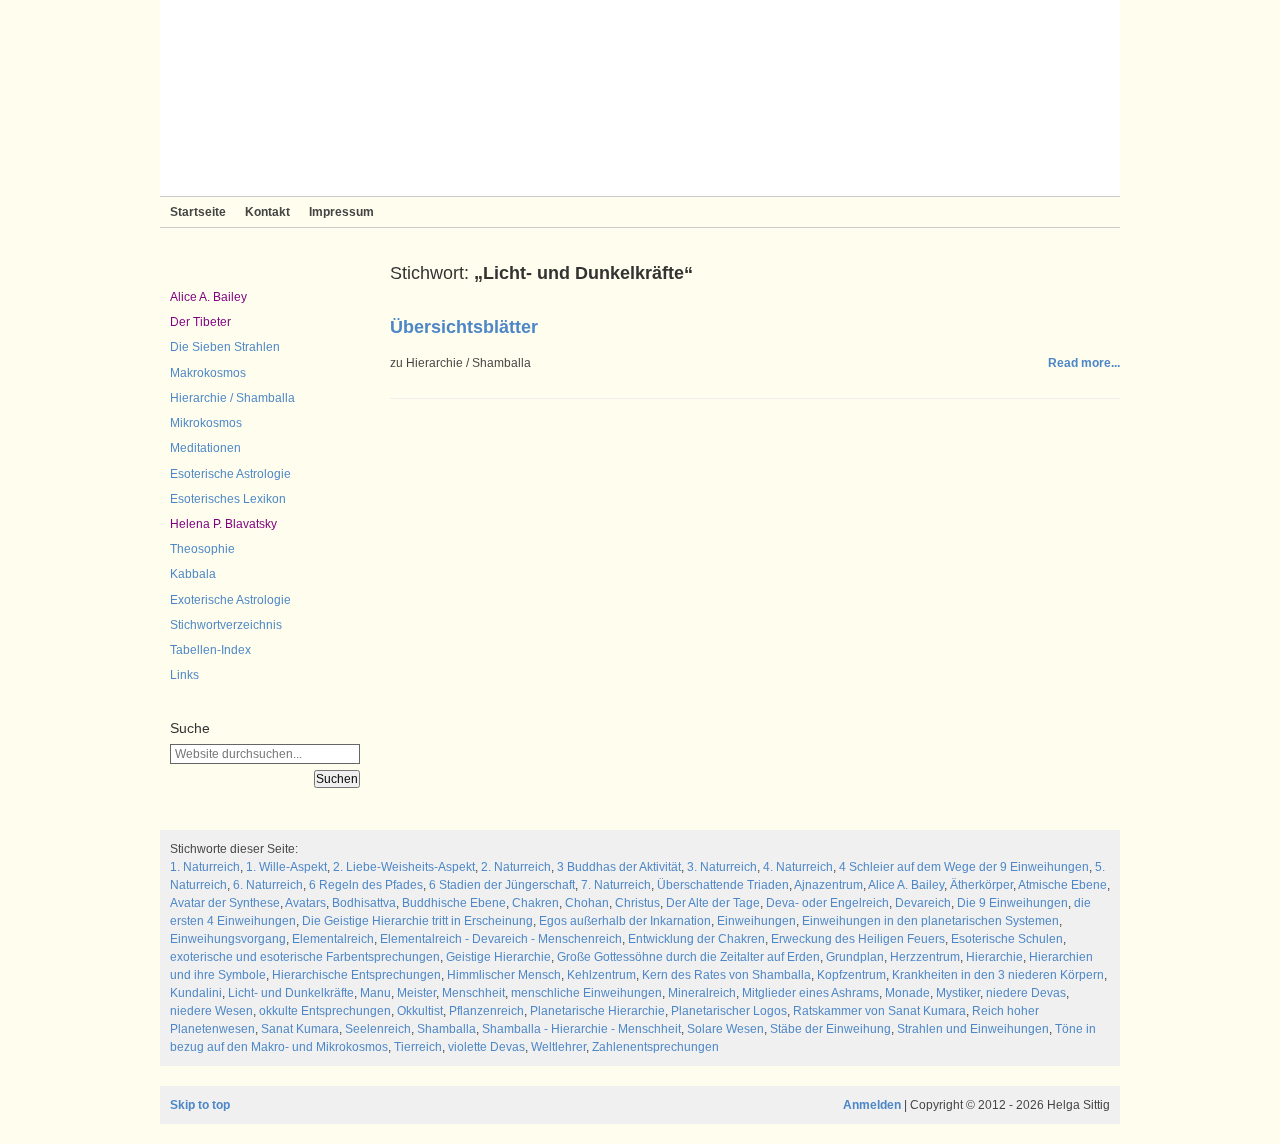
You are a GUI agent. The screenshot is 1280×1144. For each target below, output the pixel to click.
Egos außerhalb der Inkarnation (625, 921)
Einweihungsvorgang (228, 939)
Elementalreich (333, 939)
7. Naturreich (616, 885)
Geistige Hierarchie (498, 957)
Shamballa (446, 1029)
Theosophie (202, 549)
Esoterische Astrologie (230, 474)
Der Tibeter (200, 322)
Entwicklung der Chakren (696, 939)
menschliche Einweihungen (586, 993)
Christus (637, 903)
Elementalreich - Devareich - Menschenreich (501, 939)
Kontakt (267, 212)
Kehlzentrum (601, 975)
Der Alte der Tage (713, 903)
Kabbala (193, 574)
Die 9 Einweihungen (1012, 903)
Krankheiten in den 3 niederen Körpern (998, 975)
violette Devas (486, 1047)
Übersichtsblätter (464, 327)
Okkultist (420, 1011)
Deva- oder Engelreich (827, 903)
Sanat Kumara (300, 1029)
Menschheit (473, 993)
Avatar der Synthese (225, 903)
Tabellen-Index (210, 650)
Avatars (305, 903)
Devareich (923, 903)
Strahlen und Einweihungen (973, 1029)
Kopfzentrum (851, 975)
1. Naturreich (205, 867)
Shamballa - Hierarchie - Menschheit (581, 1029)
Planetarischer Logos (729, 1011)
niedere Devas (1026, 993)
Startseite (198, 212)
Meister (416, 993)
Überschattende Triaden (723, 885)
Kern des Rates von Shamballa (726, 975)
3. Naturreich (722, 867)
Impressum (341, 212)
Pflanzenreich (486, 1011)
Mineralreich (702, 993)
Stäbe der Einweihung (830, 1029)
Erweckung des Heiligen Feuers (858, 939)
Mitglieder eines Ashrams (810, 993)
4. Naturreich (798, 867)
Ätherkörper (981, 885)
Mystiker (958, 993)
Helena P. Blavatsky (223, 524)
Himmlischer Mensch (504, 975)
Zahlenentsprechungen (655, 1047)
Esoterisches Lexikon (228, 499)
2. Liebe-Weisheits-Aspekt (404, 867)
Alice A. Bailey (208, 297)
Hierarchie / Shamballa (232, 398)
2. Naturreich (516, 867)
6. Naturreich (268, 885)
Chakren (535, 903)
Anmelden (872, 1105)
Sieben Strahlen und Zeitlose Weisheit (640, 98)
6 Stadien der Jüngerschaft (502, 885)
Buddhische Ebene (454, 903)
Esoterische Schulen (1007, 939)
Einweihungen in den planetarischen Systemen (930, 921)
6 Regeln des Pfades (366, 885)
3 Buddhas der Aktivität (619, 867)
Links (184, 675)
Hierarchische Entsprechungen (356, 975)
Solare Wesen (725, 1029)
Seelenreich (378, 1029)
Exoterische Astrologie (230, 600)
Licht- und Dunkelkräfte (291, 993)
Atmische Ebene (1062, 885)
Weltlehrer (558, 1047)
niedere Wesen (211, 1011)
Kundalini (196, 993)
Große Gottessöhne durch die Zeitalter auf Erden (688, 957)
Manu (375, 993)
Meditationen (205, 448)
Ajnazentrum (828, 885)
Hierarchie (994, 957)
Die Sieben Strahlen (225, 347)
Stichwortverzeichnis (226, 625)
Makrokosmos (208, 373)
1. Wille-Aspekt (286, 867)
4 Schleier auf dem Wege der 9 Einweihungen (964, 867)
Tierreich (418, 1047)
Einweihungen (756, 921)
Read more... (1084, 363)
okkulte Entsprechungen (325, 1011)
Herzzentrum (925, 957)
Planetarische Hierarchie (597, 1011)
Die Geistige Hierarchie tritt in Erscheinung (417, 921)
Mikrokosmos (206, 423)
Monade (907, 993)
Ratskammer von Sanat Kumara (879, 1011)
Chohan (587, 903)
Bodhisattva (364, 903)
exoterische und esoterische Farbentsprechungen (305, 957)
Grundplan (855, 957)
